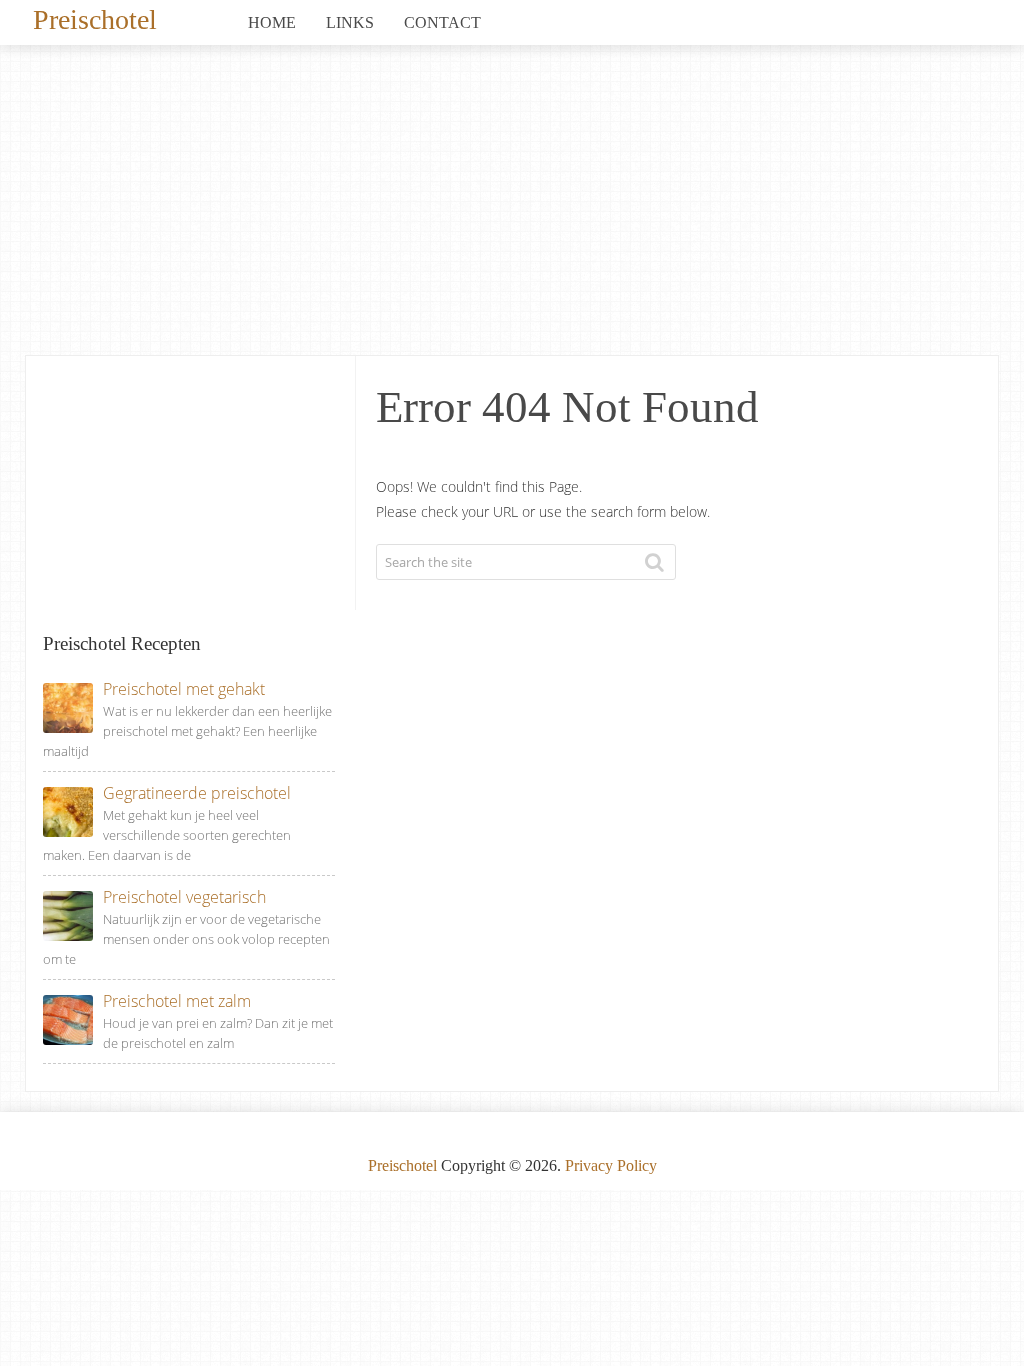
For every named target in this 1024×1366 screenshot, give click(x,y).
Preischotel (95, 18)
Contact (442, 22)
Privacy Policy (611, 1165)
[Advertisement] (512, 205)
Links (350, 22)
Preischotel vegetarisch (184, 897)
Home (272, 22)
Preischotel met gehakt (184, 689)
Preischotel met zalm (177, 1001)
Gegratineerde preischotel (197, 793)
